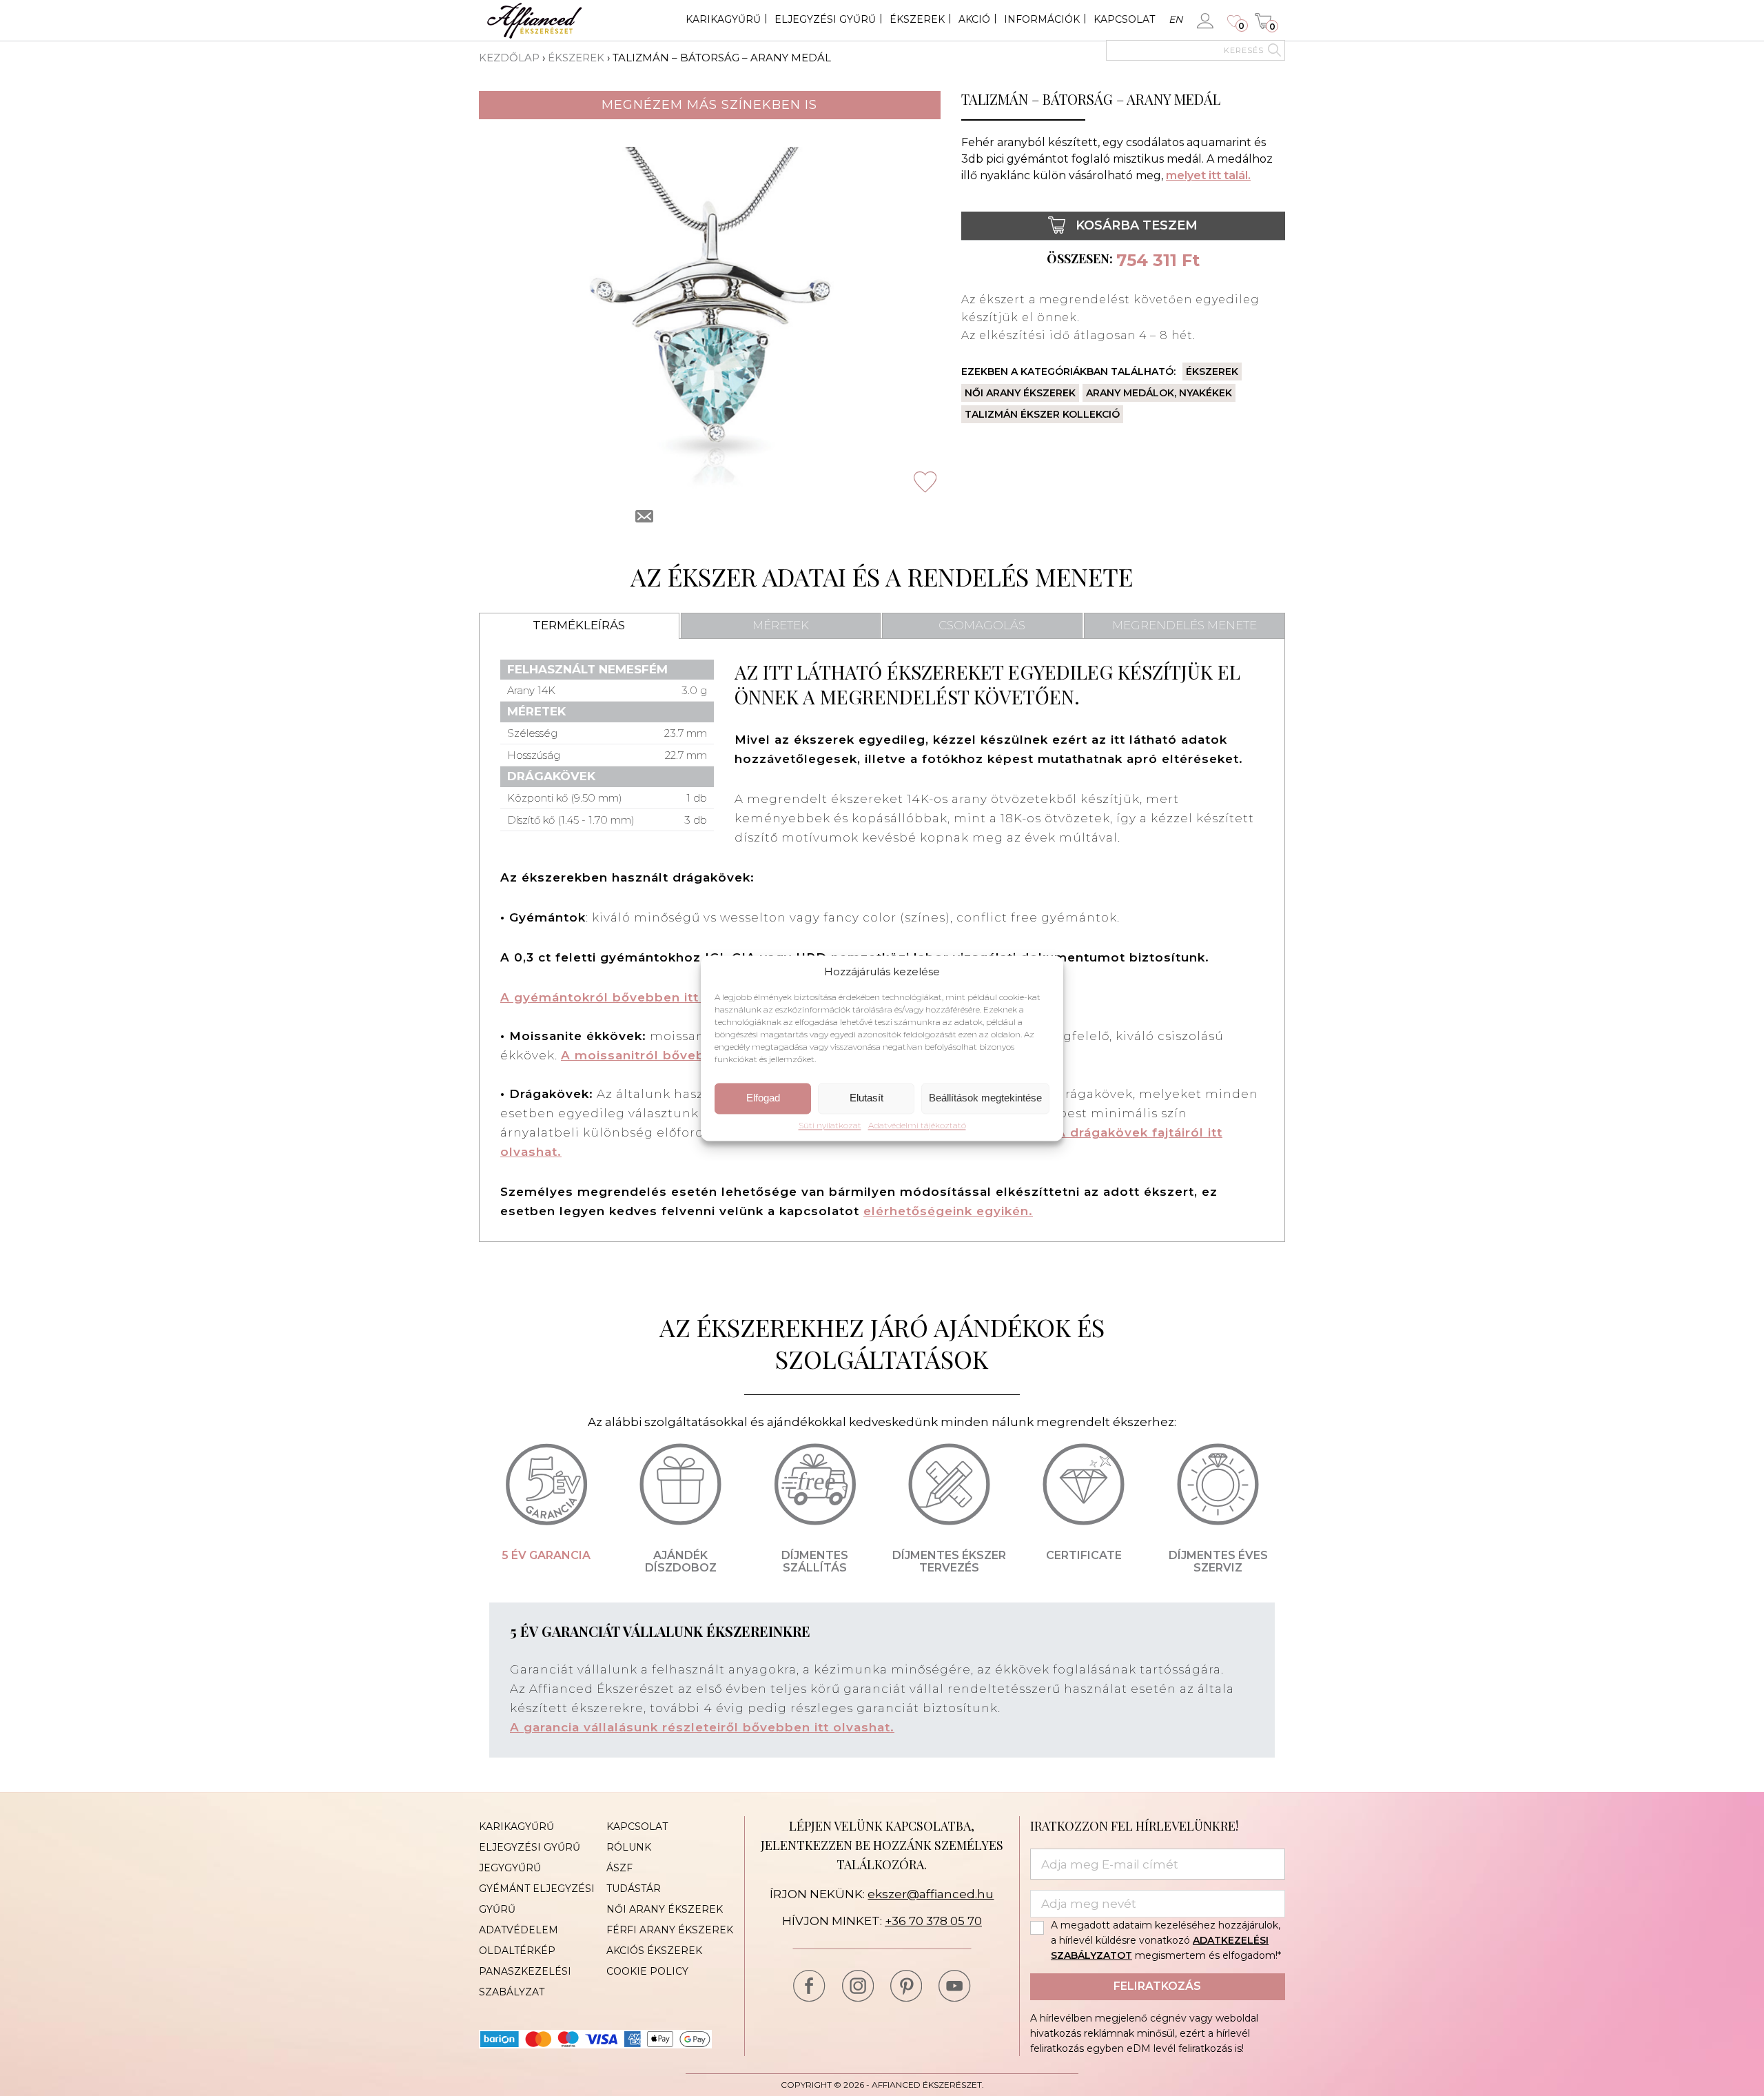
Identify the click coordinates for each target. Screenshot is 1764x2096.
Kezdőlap (509, 58)
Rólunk (629, 1847)
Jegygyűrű (510, 1868)
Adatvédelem (519, 1930)
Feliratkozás (1157, 1986)
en (1176, 19)
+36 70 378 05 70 (933, 1921)
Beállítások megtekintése (985, 1098)
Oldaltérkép (517, 1951)
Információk (1042, 19)
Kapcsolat (1124, 19)
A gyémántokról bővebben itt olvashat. (632, 997)
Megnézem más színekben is (709, 105)
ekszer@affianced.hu (931, 1894)
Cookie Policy (647, 1971)
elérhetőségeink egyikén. (948, 1211)
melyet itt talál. (1208, 175)
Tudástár (634, 1889)
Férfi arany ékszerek (670, 1930)
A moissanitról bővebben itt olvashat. (688, 1055)
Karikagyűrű (723, 19)
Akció (974, 19)
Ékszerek (917, 19)
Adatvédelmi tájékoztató (917, 1126)
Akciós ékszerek (654, 1951)
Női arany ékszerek (1020, 393)
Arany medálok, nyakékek (1159, 393)
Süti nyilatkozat (830, 1126)
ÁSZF (619, 1868)
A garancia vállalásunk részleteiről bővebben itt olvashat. (702, 1727)
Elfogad (763, 1098)
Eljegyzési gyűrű (825, 19)
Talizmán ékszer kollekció (1042, 414)
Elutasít (866, 1098)
